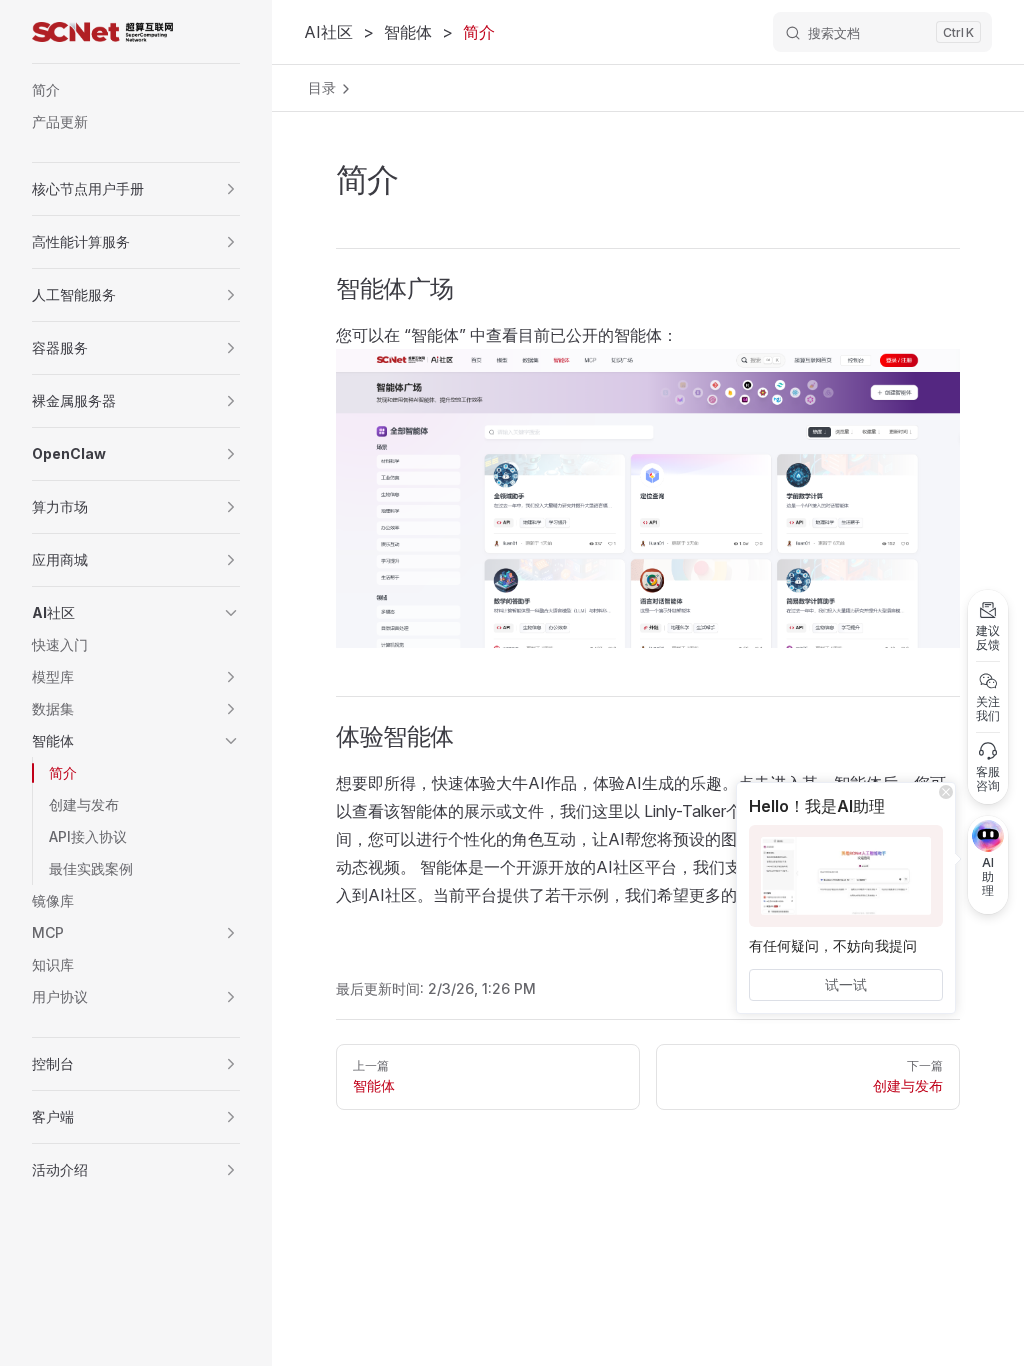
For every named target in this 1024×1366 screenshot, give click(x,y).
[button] (231, 189)
